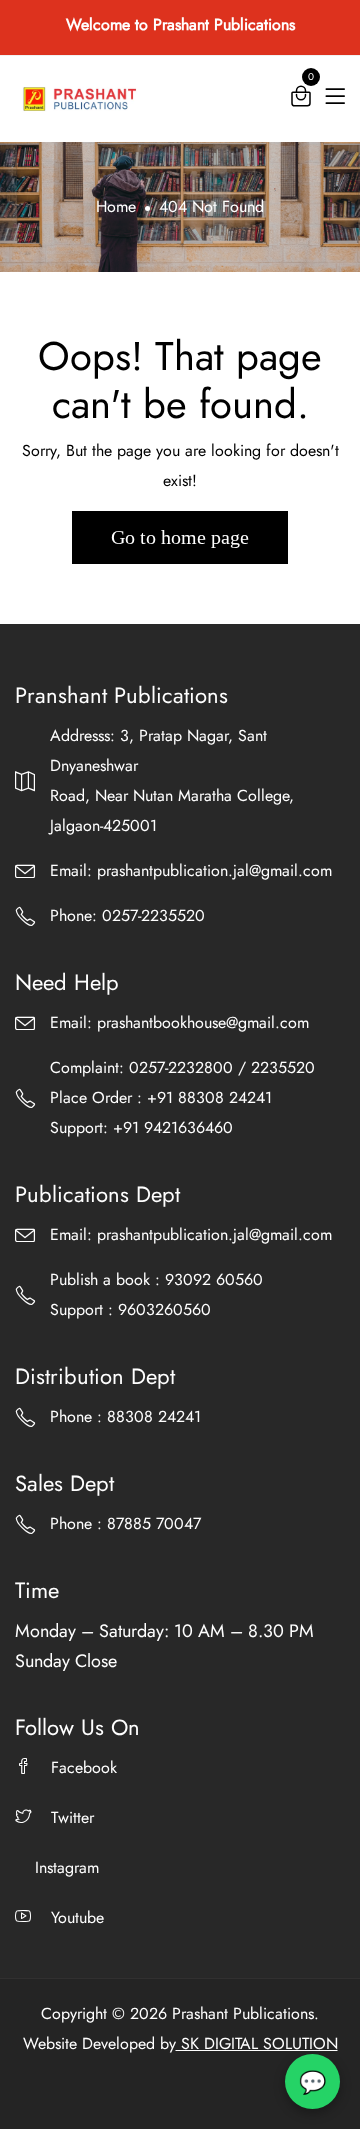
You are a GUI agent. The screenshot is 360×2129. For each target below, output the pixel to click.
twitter (72, 1817)
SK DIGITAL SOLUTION (257, 2043)
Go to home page (180, 537)
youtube (77, 1917)
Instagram (67, 1867)
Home (116, 206)
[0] (301, 100)
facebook (84, 1767)
